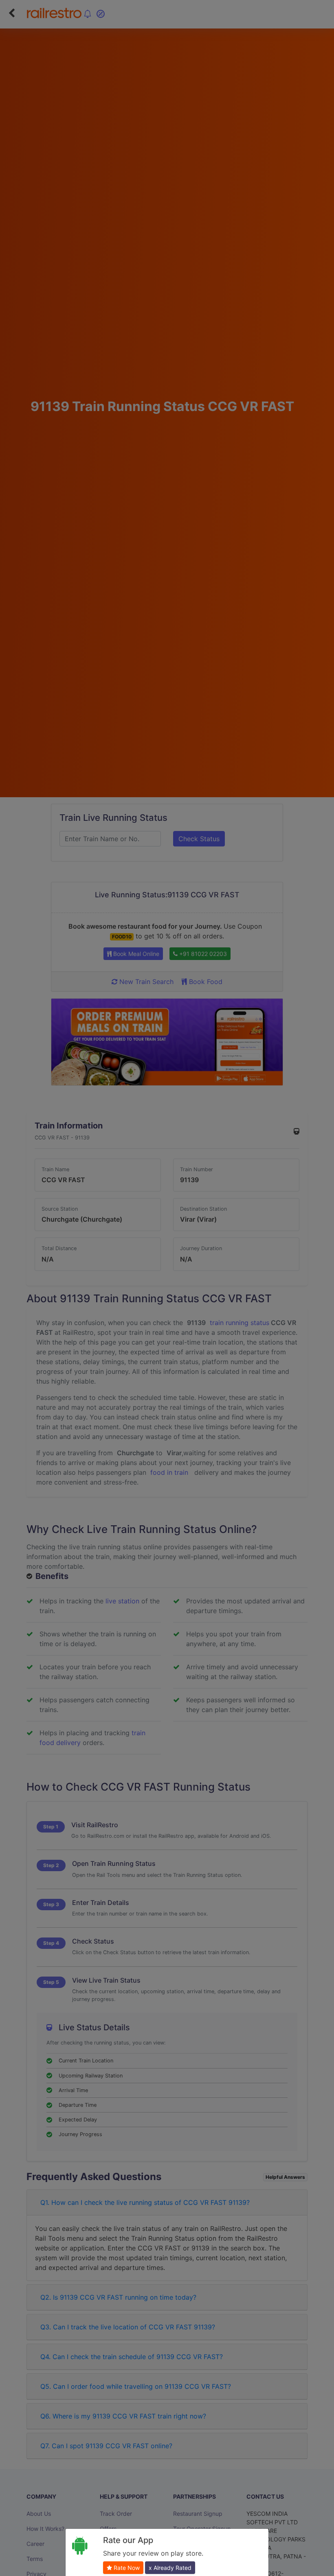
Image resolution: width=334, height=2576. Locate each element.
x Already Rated (170, 2568)
